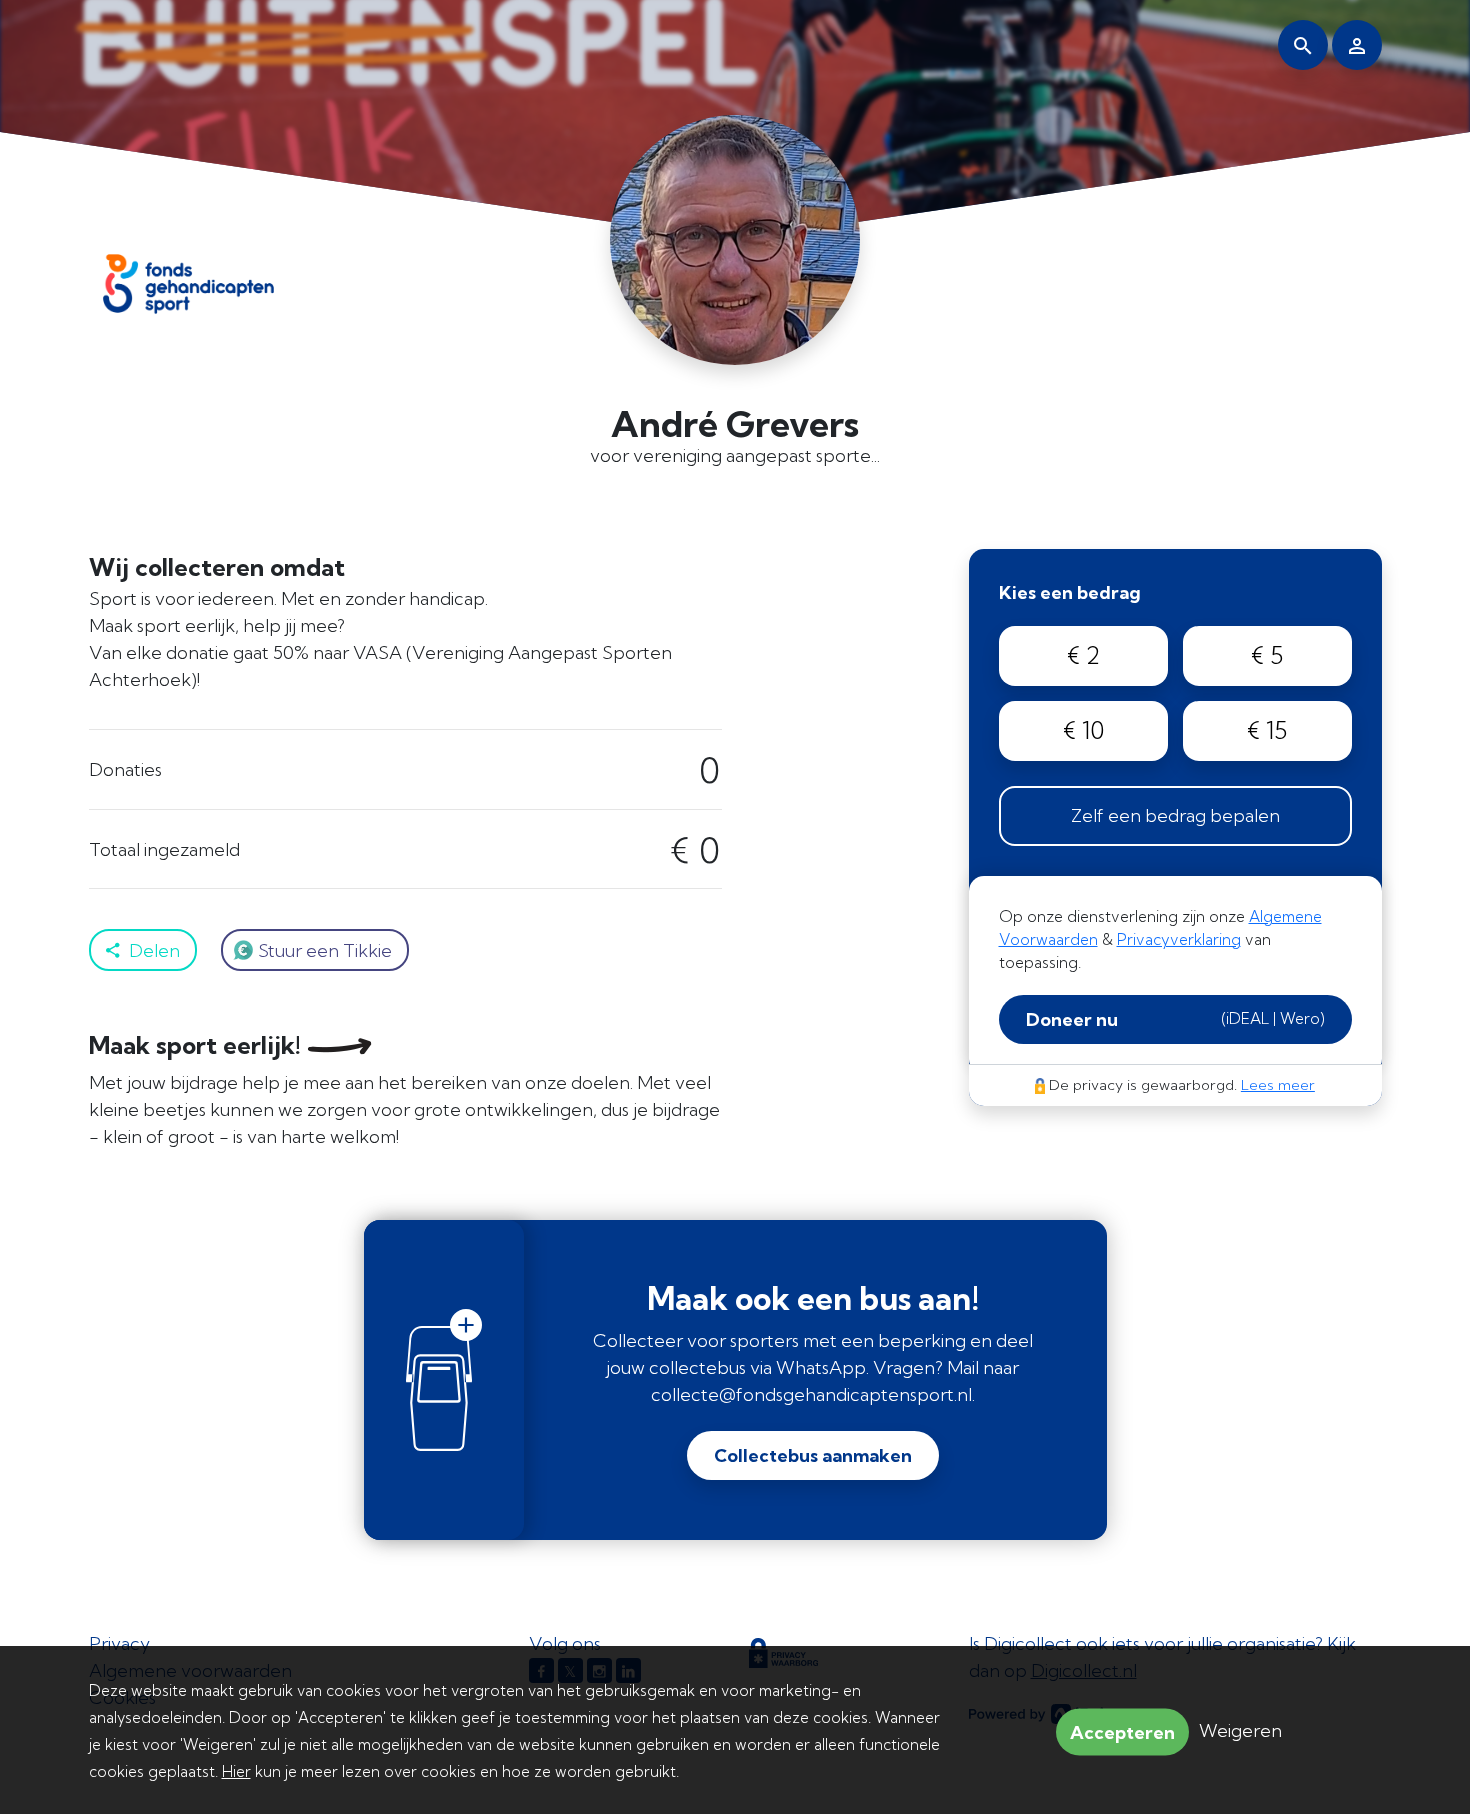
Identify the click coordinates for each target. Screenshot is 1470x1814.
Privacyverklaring (1179, 939)
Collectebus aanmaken (813, 1455)
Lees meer (1278, 1085)
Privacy (119, 1643)
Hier (236, 1771)
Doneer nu (1175, 1019)
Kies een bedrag (1070, 592)
